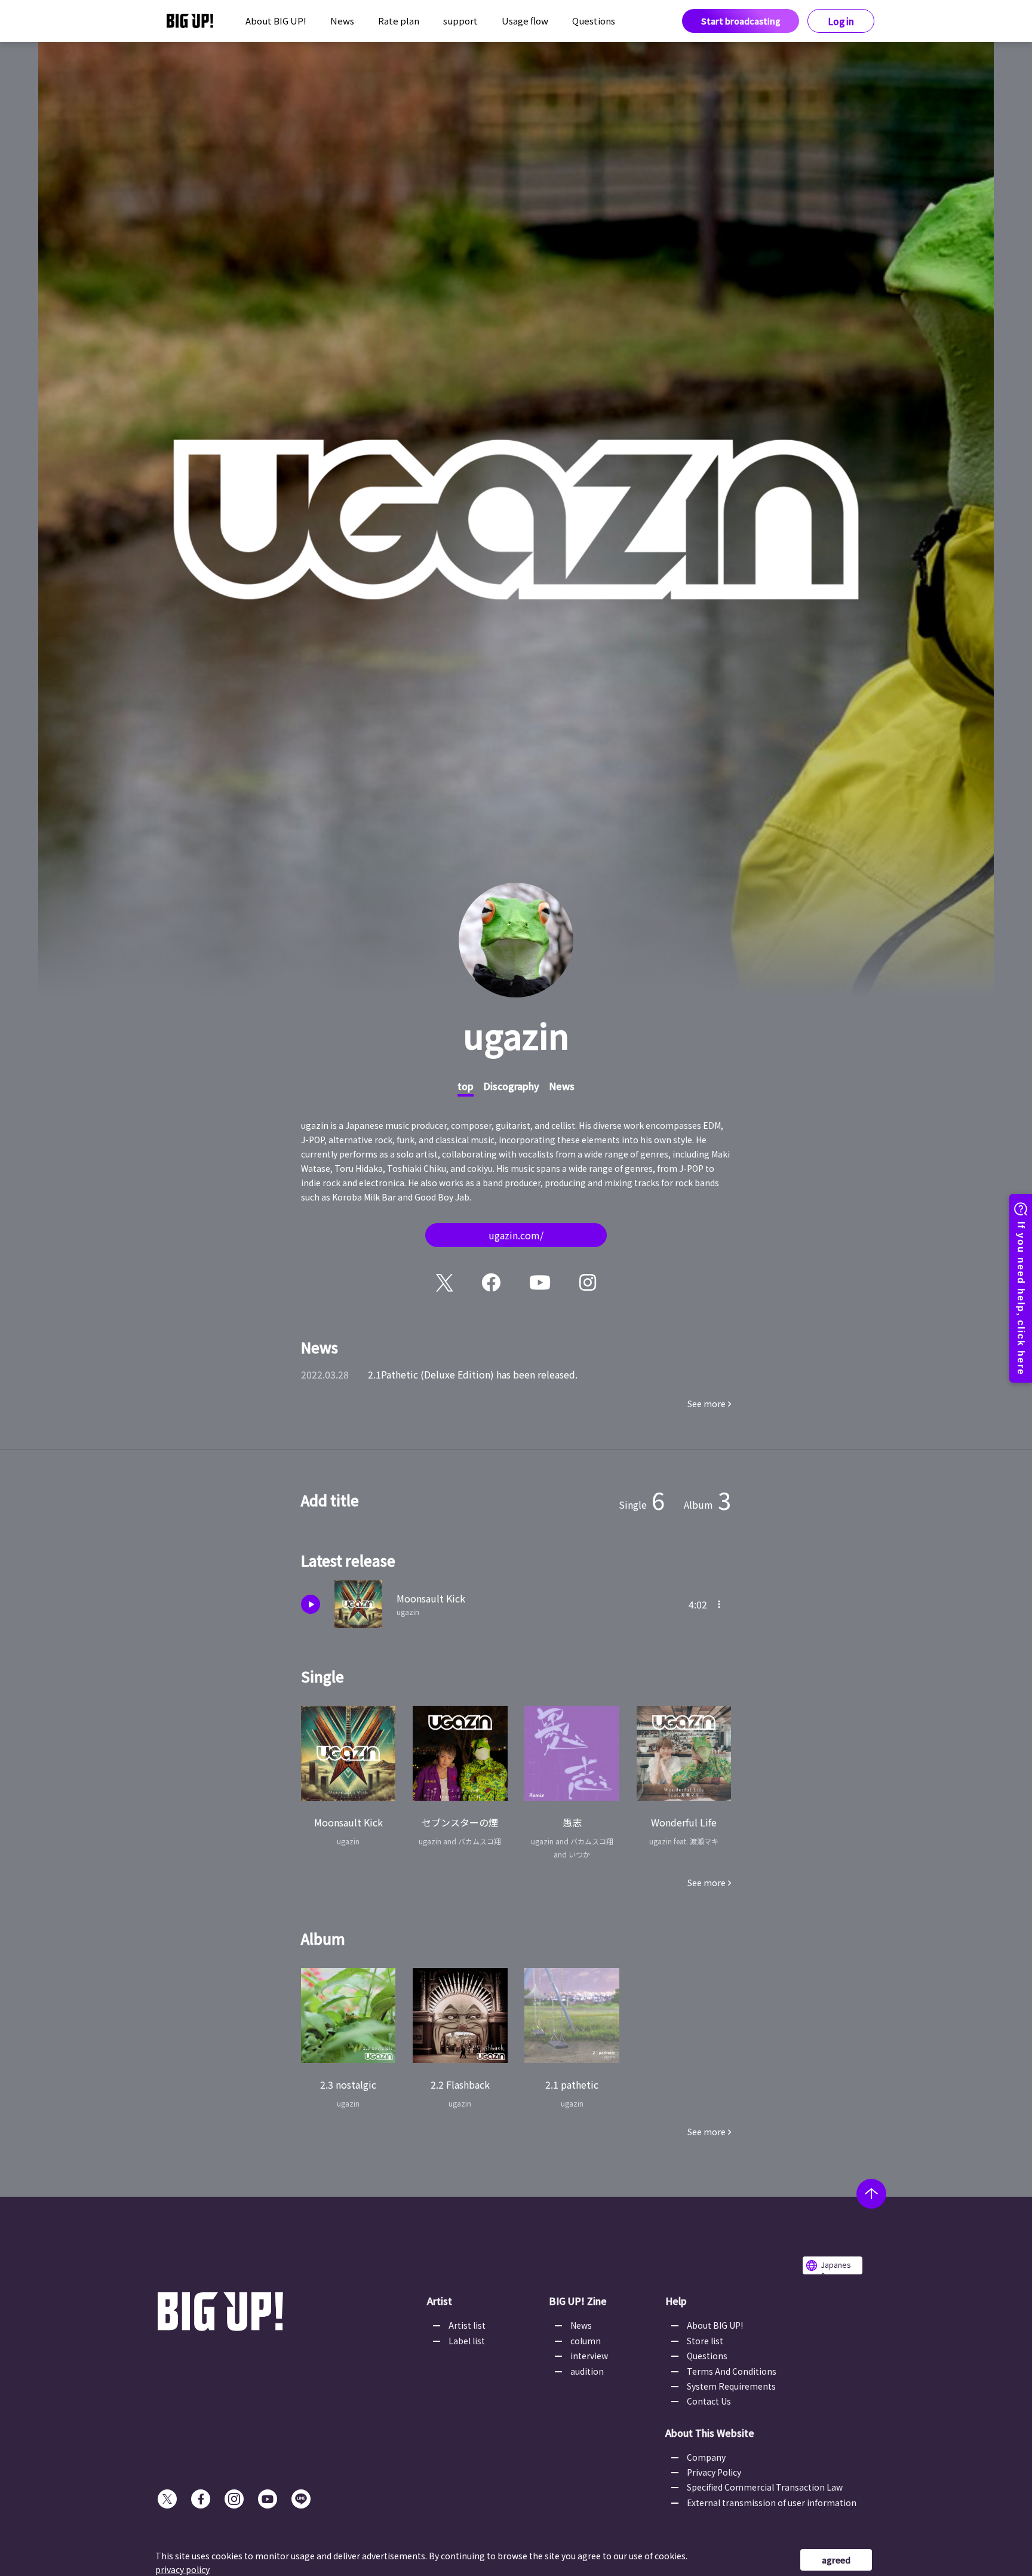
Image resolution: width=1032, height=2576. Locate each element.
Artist (440, 2301)
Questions (594, 21)
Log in (841, 21)
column (586, 2341)
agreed (836, 2560)
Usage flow (525, 21)
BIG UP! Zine (578, 2301)
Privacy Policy (714, 2472)
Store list (705, 2341)
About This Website (710, 2433)
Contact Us (709, 2401)
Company (706, 2457)
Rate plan (399, 21)
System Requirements (731, 2386)
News (342, 21)
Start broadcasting (741, 21)
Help (676, 2301)
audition (587, 2371)
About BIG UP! (276, 21)
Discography (511, 1086)
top (466, 1086)
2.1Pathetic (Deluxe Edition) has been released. (473, 1374)
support (460, 21)
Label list (467, 2341)
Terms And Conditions (732, 2371)
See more (707, 1404)
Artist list (467, 2325)
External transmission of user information (772, 2503)
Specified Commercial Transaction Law (765, 2487)
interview (589, 2356)
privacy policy (182, 2569)
